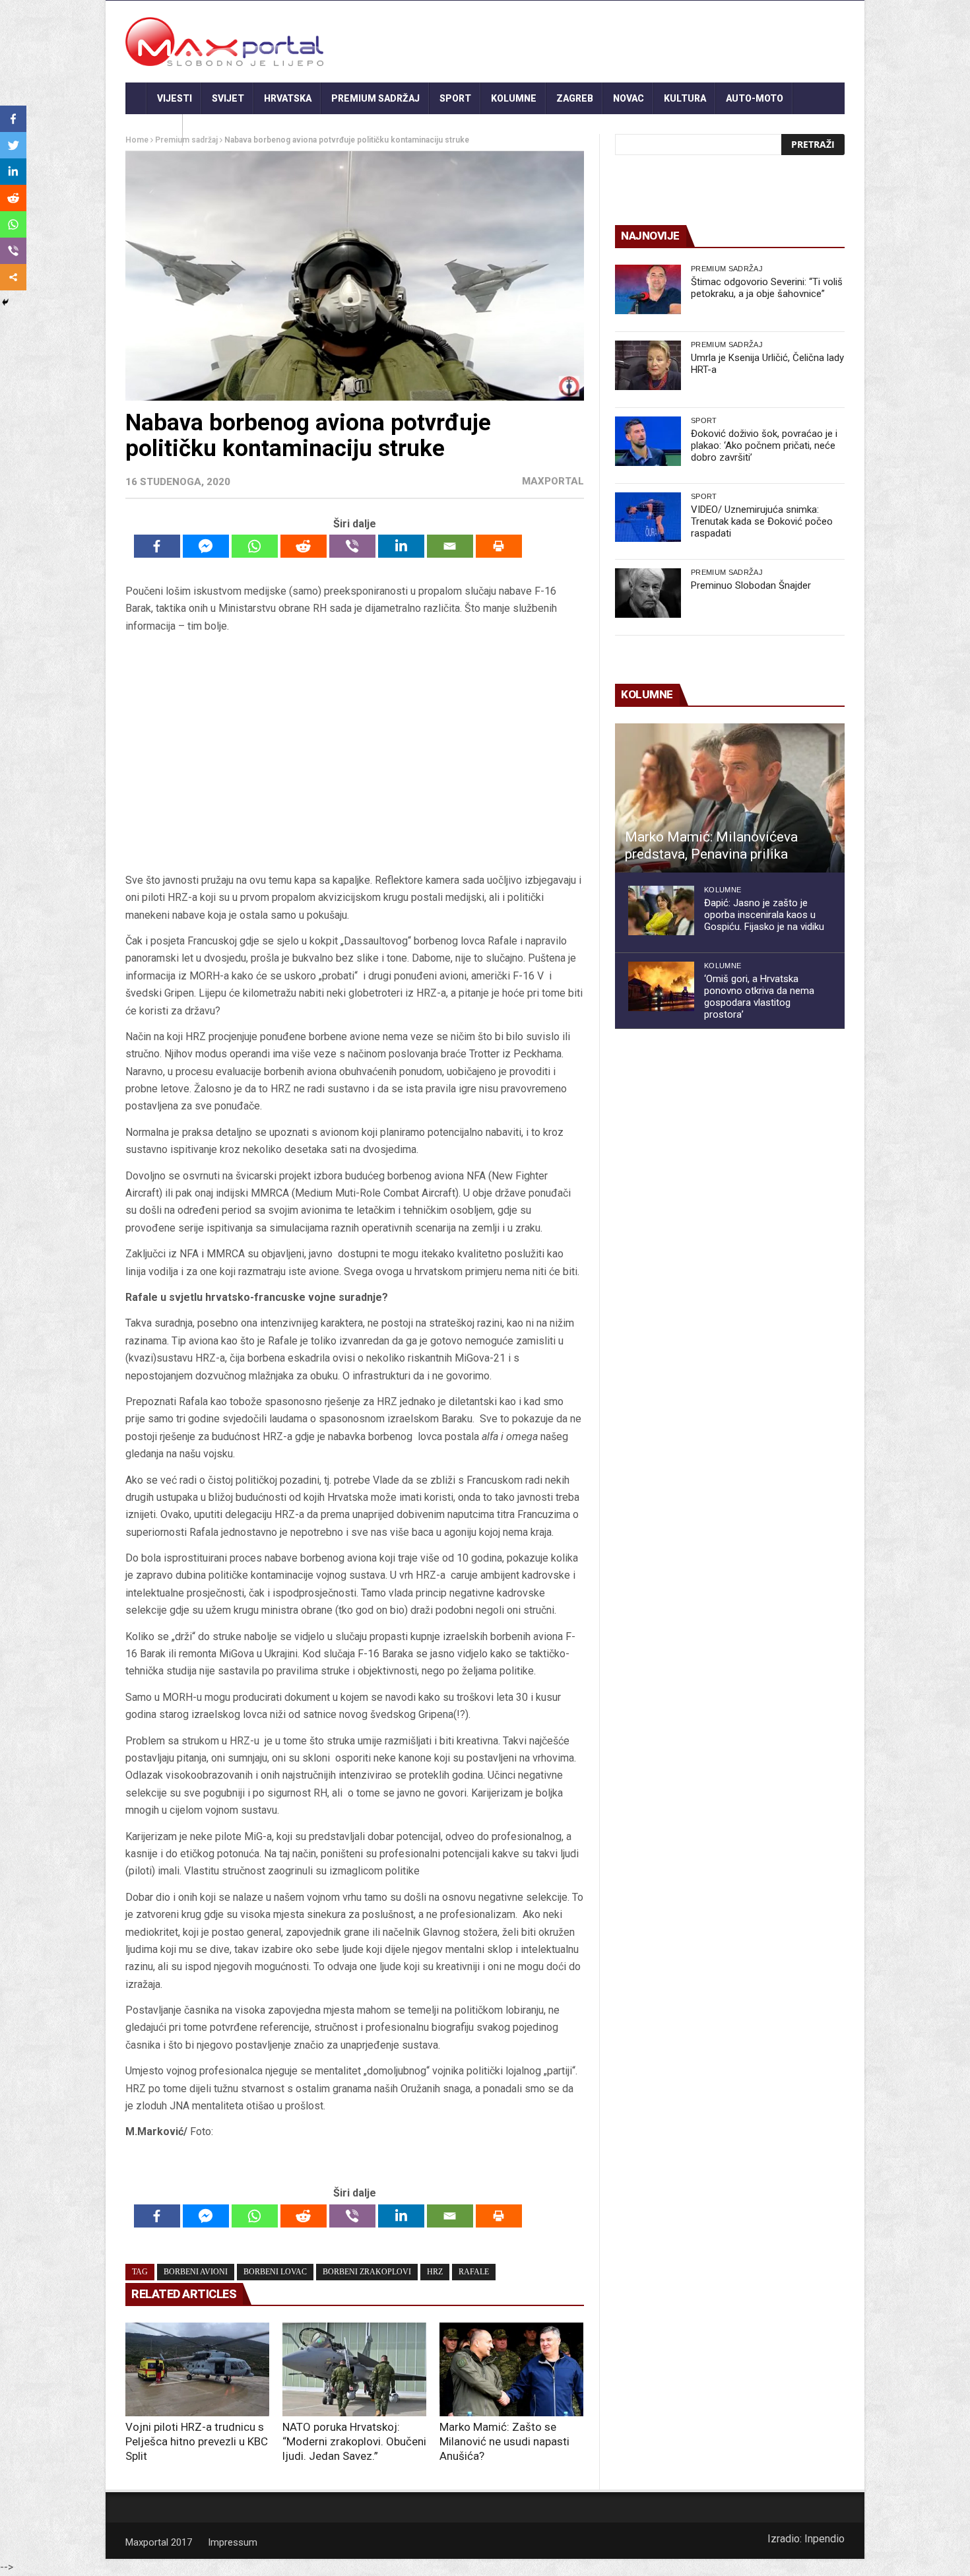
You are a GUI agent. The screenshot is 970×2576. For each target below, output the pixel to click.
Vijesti (175, 98)
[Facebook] (157, 546)
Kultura (685, 98)
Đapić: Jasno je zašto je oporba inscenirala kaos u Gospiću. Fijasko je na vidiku (764, 915)
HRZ (435, 2272)
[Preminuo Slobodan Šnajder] (648, 593)
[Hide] (5, 302)
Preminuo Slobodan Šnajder (751, 585)
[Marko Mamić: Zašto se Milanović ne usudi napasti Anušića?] (511, 2369)
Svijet (228, 98)
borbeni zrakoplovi (367, 2272)
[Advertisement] (354, 753)
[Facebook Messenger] (206, 546)
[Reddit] (304, 546)
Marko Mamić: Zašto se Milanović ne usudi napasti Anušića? (504, 2441)
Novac (629, 98)
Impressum (233, 2542)
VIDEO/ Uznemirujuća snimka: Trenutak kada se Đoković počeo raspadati (762, 521)
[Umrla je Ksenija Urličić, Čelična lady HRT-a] (648, 365)
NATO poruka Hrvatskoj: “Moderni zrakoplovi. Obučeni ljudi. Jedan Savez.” (354, 2441)
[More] (13, 277)
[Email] (450, 546)
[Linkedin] (401, 546)
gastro (154, 130)
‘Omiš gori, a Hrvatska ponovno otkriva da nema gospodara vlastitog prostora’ (759, 997)
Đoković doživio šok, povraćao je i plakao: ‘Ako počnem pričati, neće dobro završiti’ (764, 446)
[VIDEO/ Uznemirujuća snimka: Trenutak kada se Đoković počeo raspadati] (648, 517)
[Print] (499, 546)
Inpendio (824, 2539)
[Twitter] (13, 145)
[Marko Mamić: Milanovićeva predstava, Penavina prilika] (730, 798)
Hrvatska (288, 98)
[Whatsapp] (255, 546)
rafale (474, 2272)
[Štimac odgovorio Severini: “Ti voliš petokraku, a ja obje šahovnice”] (648, 289)
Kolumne (514, 98)
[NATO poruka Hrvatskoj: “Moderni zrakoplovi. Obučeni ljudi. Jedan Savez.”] (354, 2369)
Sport (455, 98)
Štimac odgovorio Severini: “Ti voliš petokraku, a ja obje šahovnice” (767, 288)
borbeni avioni (196, 2272)
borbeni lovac (275, 2272)
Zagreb (575, 98)
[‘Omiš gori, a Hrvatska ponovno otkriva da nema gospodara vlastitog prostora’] (661, 986)
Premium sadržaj (375, 98)
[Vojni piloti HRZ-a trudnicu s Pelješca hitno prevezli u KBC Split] (197, 2369)
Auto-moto (755, 98)
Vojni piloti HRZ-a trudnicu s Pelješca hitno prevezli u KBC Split (197, 2441)
